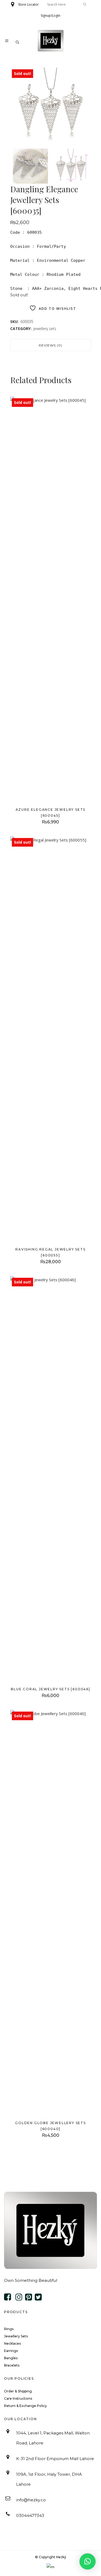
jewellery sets (45, 329)
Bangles (11, 2358)
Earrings (11, 2351)
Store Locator (28, 4)
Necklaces (12, 2343)
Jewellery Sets (16, 2336)
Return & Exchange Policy (25, 2406)
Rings (9, 2329)
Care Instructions (18, 2398)
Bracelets (12, 2365)
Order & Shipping (18, 2391)
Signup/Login (50, 16)
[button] (88, 2561)
